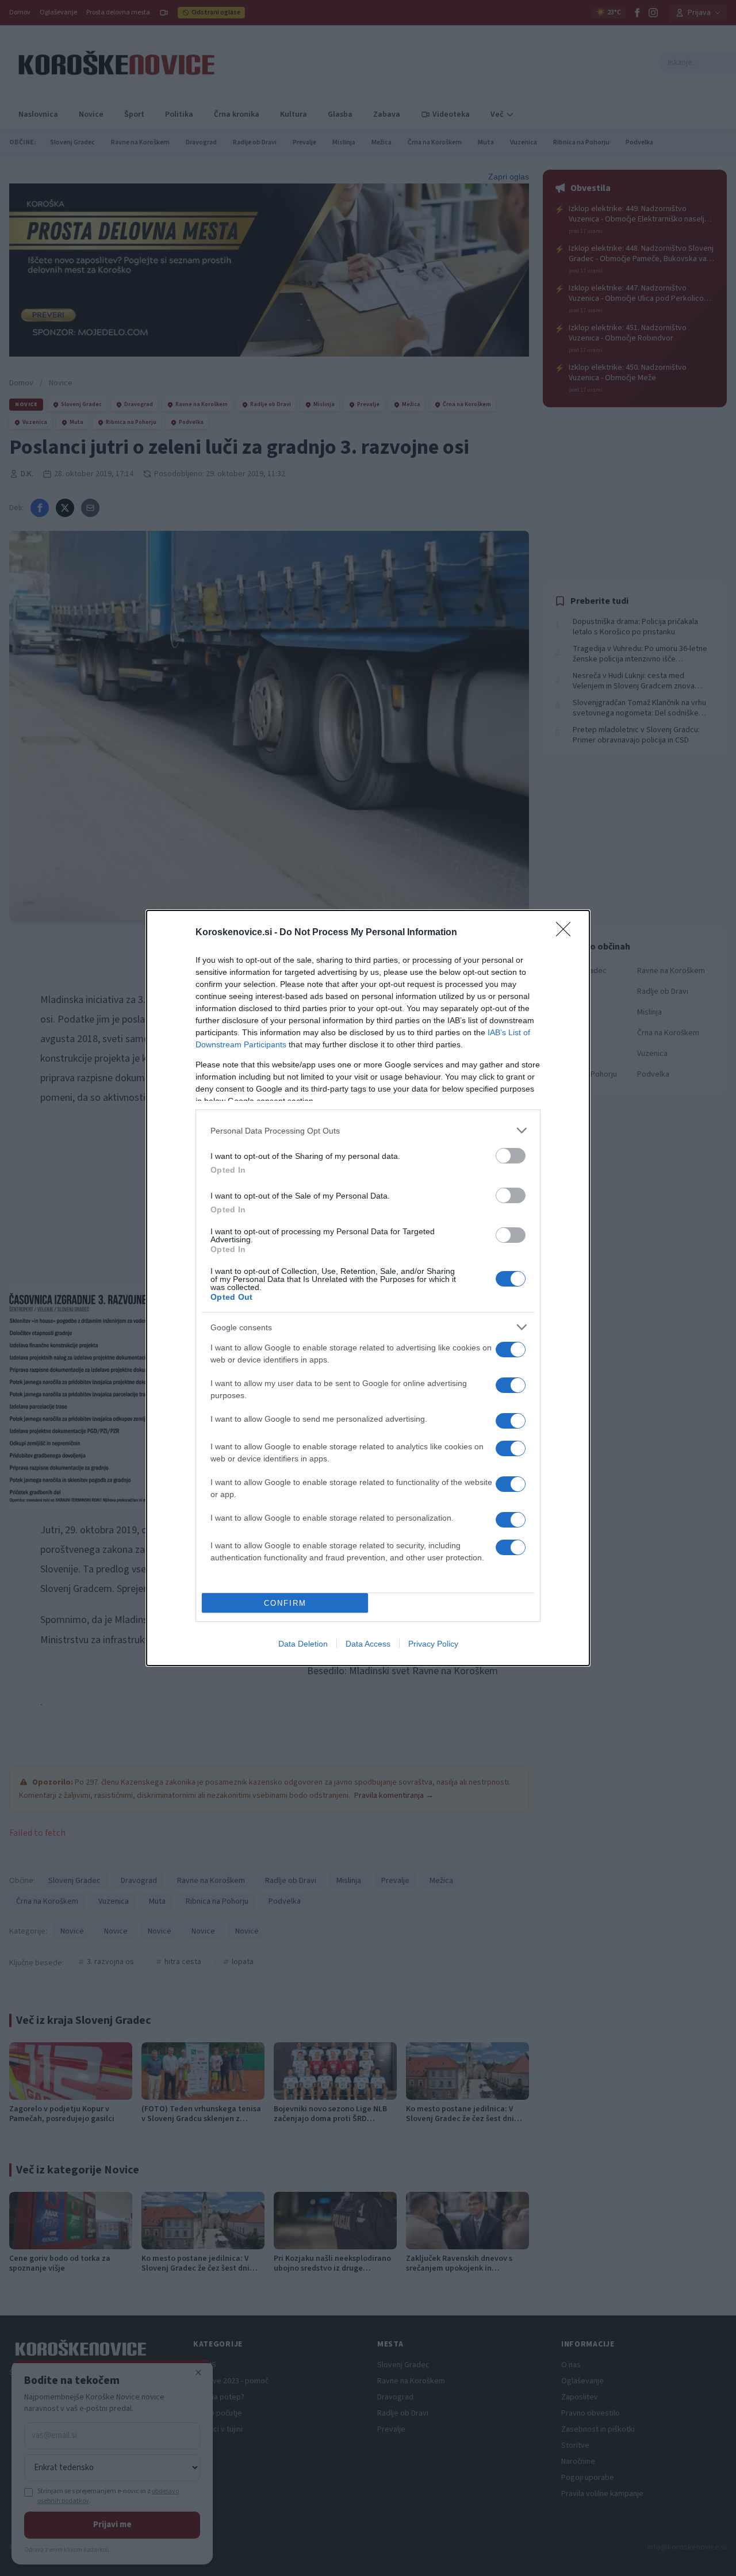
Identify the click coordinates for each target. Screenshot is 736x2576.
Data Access (368, 1644)
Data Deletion (303, 1644)
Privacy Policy (433, 1644)
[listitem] (368, 1130)
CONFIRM (285, 1603)
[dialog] (368, 1288)
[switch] (511, 1156)
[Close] (567, 933)
